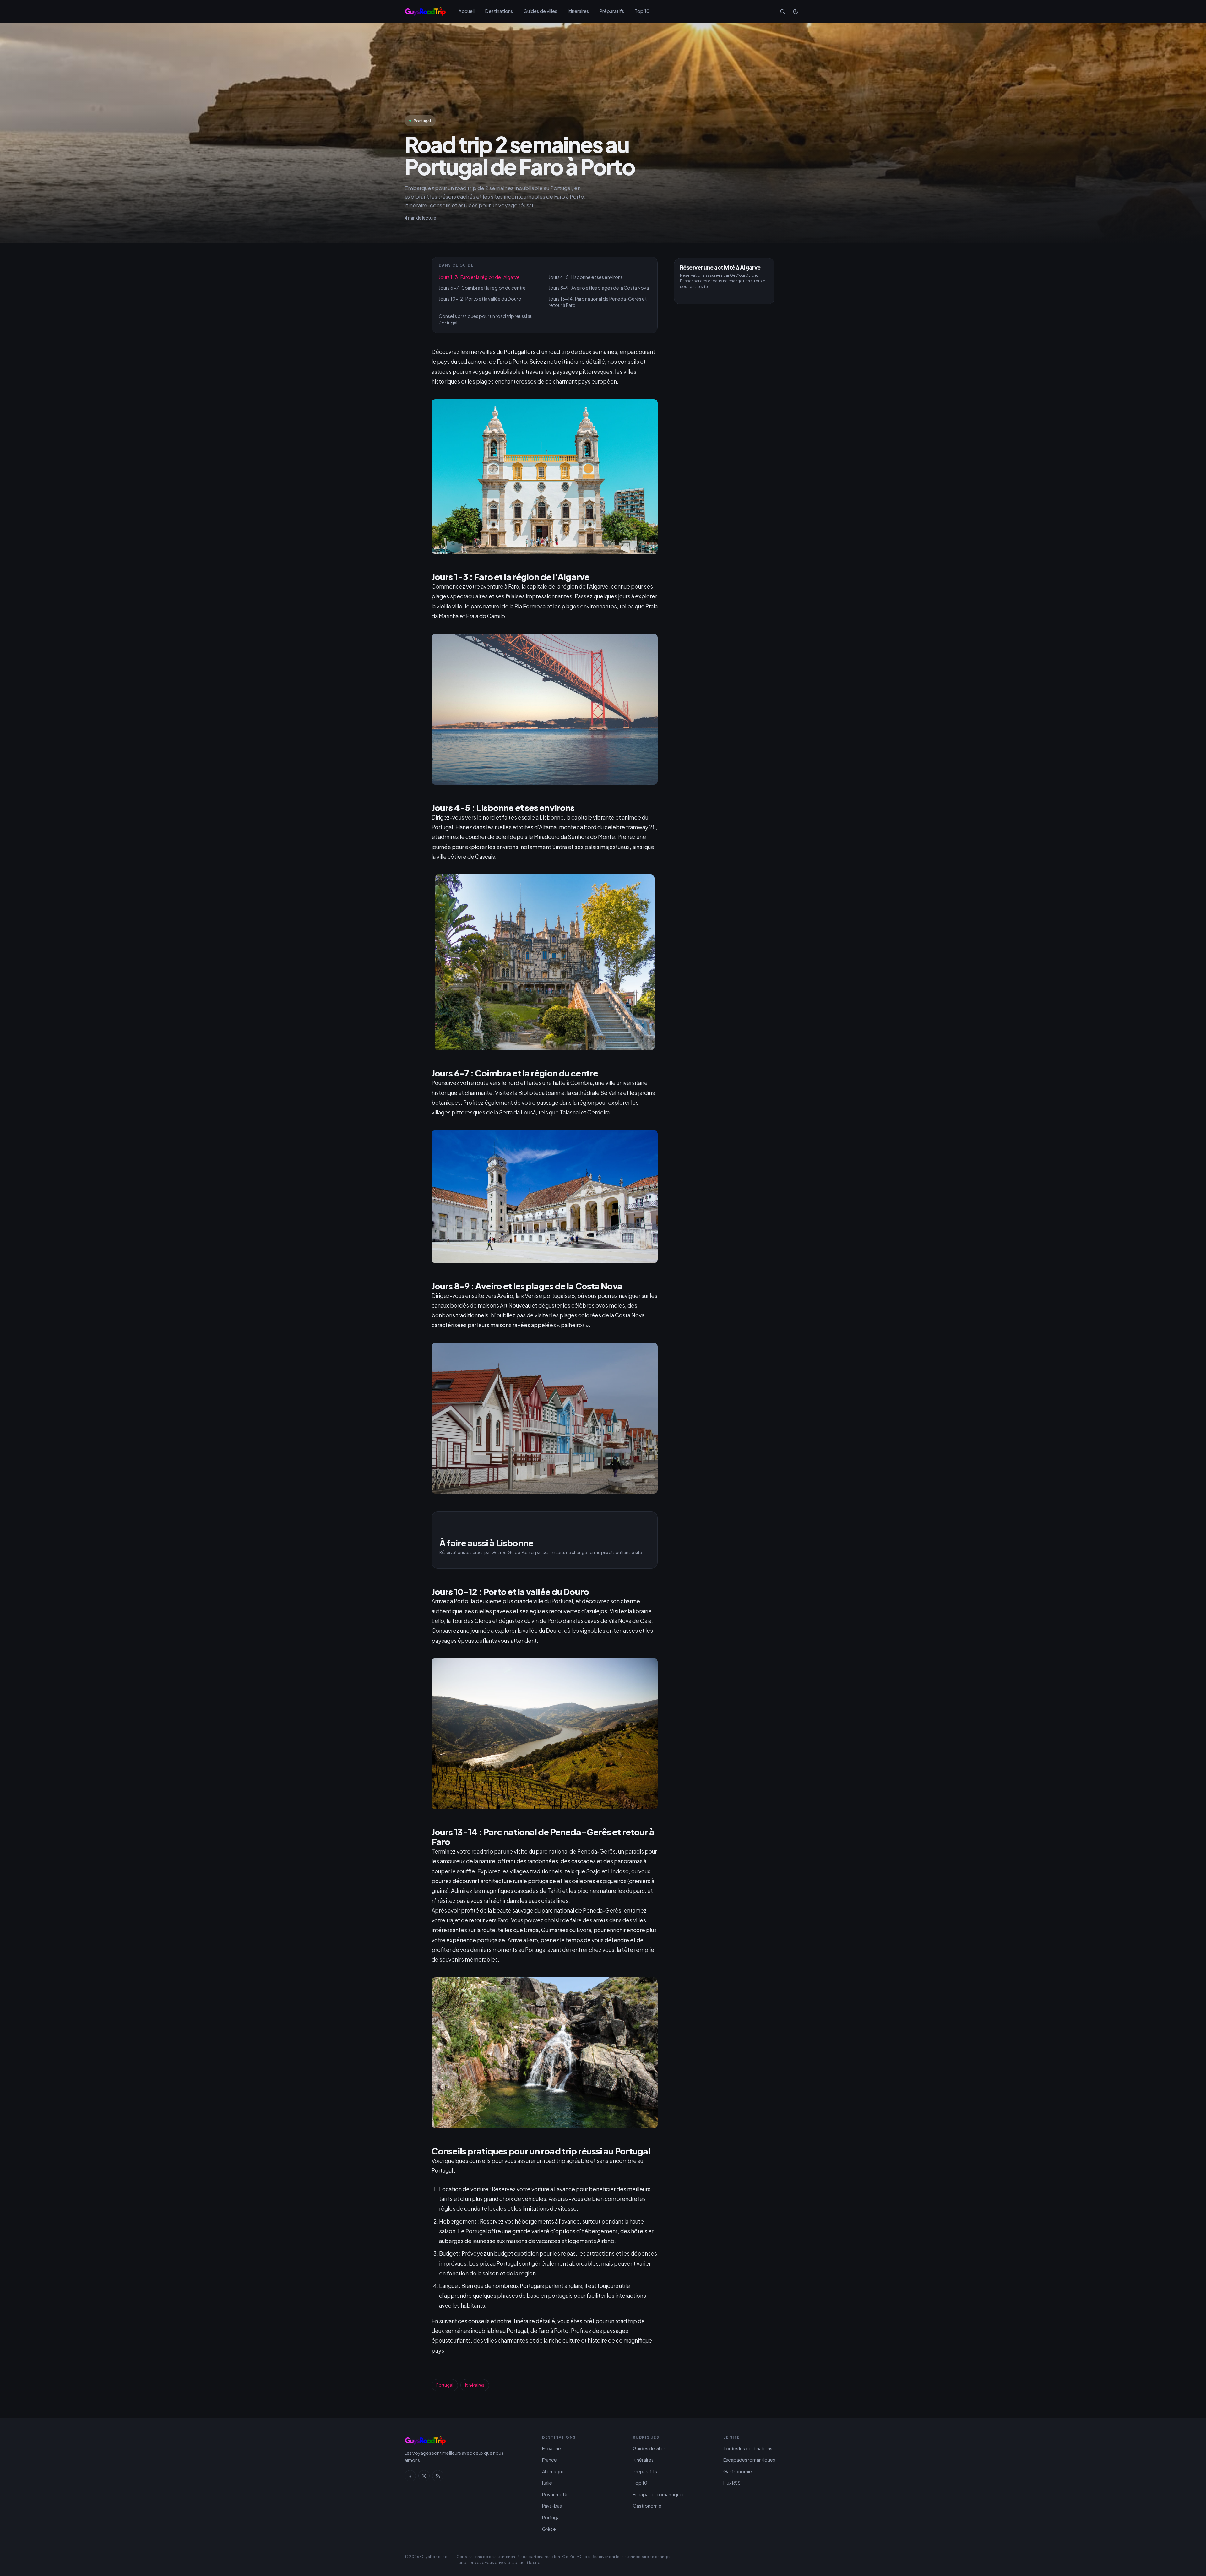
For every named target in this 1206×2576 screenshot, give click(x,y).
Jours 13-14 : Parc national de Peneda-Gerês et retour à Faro (598, 302)
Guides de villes (540, 11)
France (549, 2460)
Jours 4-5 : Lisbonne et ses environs (586, 277)
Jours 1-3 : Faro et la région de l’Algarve (479, 277)
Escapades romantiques (659, 2494)
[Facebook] (410, 2476)
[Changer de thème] (796, 11)
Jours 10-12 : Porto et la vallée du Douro (480, 299)
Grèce (549, 2529)
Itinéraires (578, 11)
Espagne (551, 2448)
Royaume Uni (556, 2494)
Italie (547, 2483)
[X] (424, 2476)
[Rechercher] (782, 11)
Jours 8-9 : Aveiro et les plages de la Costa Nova (599, 288)
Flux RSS (732, 2483)
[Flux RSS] (438, 2476)
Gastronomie (647, 2506)
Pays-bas (552, 2506)
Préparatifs (612, 11)
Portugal (445, 2385)
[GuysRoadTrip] (425, 11)
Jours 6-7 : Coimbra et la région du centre (482, 288)
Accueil (467, 11)
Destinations (499, 11)
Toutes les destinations (748, 2448)
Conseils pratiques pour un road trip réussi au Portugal (486, 319)
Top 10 (642, 11)
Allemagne (553, 2471)
